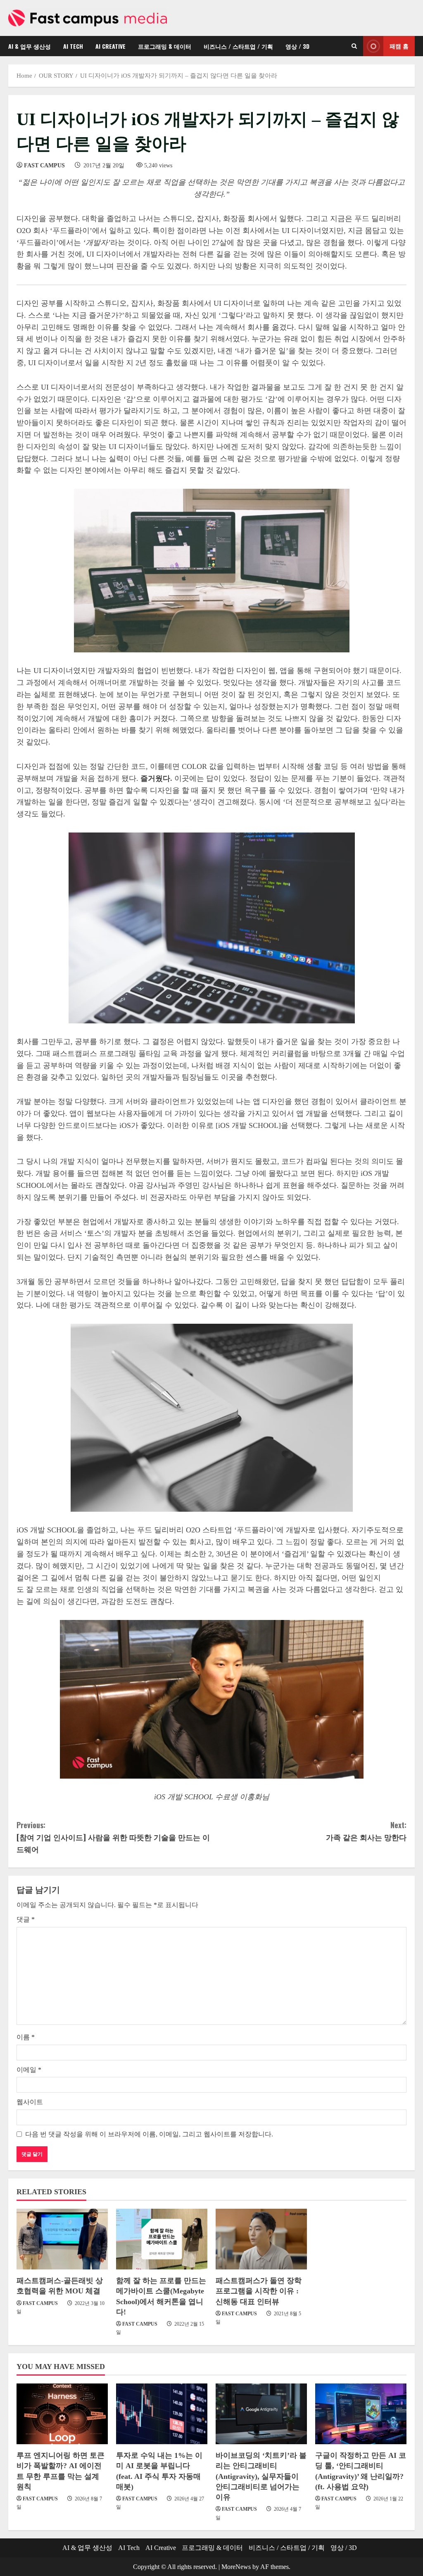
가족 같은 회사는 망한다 (366, 1831)
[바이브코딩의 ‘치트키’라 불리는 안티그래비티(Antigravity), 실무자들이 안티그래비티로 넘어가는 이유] (261, 2414)
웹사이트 (30, 2102)
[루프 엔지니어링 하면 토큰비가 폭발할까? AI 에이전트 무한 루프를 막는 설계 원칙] (62, 2414)
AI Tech (73, 46)
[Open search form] (354, 46)
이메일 (29, 2070)
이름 (26, 2037)
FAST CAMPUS (44, 165)
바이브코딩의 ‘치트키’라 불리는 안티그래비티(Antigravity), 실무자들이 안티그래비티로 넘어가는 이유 (261, 2476)
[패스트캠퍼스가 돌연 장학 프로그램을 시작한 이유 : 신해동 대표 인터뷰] (261, 2239)
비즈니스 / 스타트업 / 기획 (238, 46)
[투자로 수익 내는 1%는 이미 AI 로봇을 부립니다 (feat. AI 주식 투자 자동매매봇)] (162, 2414)
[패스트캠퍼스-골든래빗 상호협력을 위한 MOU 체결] (62, 2239)
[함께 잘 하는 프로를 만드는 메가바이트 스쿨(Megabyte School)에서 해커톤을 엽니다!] (162, 2239)
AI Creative (111, 46)
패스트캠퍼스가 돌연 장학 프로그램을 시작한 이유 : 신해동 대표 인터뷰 (259, 2291)
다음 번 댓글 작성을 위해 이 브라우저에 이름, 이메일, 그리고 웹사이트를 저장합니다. (149, 2134)
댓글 (26, 1919)
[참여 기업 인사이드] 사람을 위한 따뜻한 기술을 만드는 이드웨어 (113, 1837)
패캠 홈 (399, 46)
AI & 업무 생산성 (30, 46)
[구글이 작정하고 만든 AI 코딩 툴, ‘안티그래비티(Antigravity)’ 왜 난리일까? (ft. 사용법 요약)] (361, 2414)
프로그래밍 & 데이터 (165, 46)
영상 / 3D (297, 46)
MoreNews (236, 2567)
